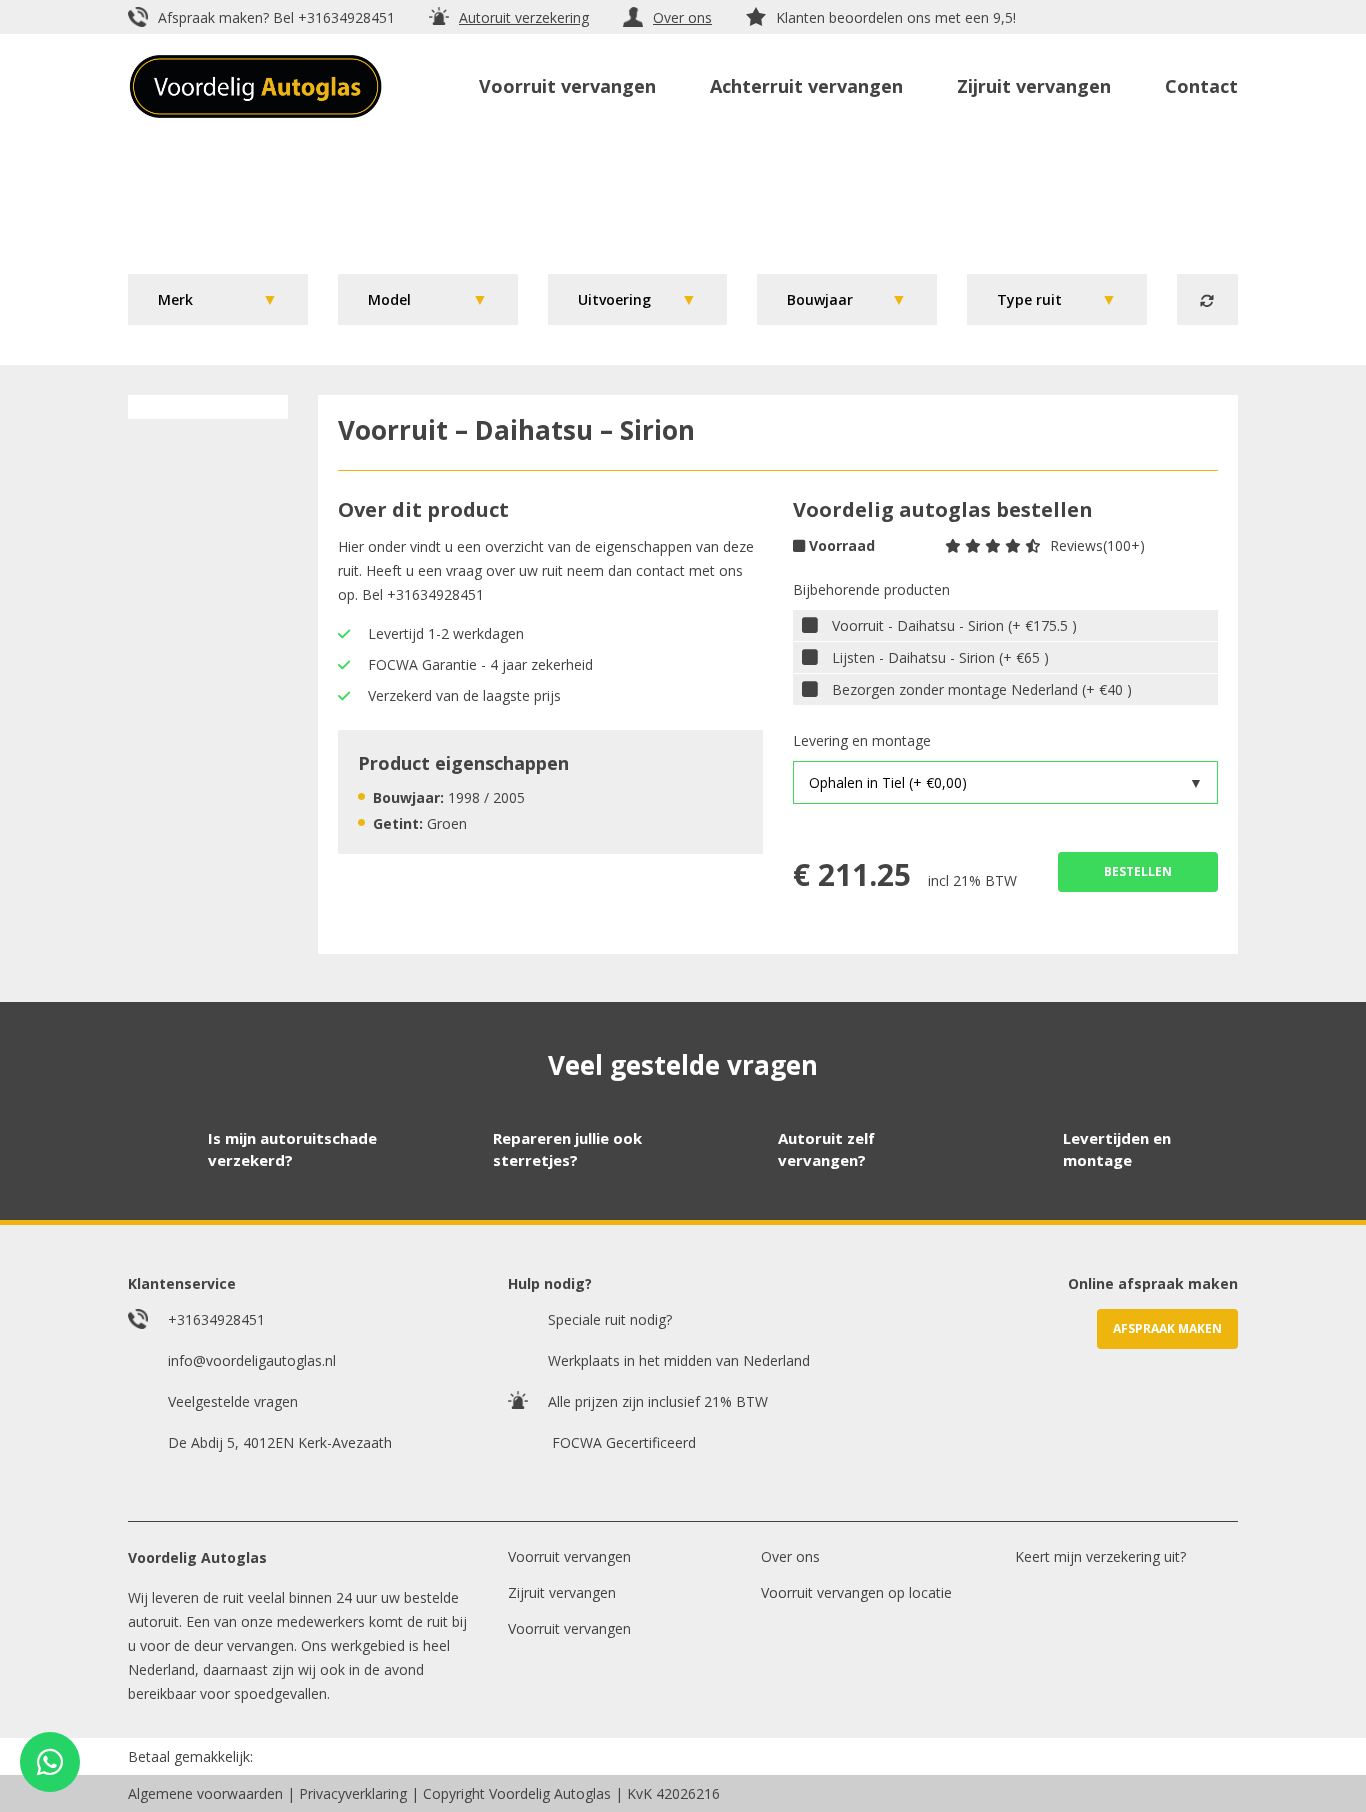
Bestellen (1138, 871)
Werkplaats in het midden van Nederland (679, 1360)
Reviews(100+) (1097, 545)
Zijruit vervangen (1034, 86)
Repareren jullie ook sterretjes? (567, 1149)
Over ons (682, 17)
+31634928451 (346, 17)
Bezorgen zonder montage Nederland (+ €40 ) (982, 689)
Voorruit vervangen (567, 86)
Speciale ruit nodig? (610, 1319)
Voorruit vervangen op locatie (856, 1592)
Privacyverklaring (353, 1793)
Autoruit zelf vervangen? (826, 1149)
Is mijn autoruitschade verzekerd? (292, 1149)
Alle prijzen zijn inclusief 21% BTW (658, 1401)
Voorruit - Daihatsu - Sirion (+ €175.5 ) (954, 625)
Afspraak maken (1167, 1328)
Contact (1201, 86)
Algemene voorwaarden (205, 1793)
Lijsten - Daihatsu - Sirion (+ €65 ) (940, 657)
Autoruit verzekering (524, 17)
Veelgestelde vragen (233, 1401)
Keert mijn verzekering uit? (1100, 1556)
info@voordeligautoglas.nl (252, 1360)
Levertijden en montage (1117, 1149)
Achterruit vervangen (806, 86)
